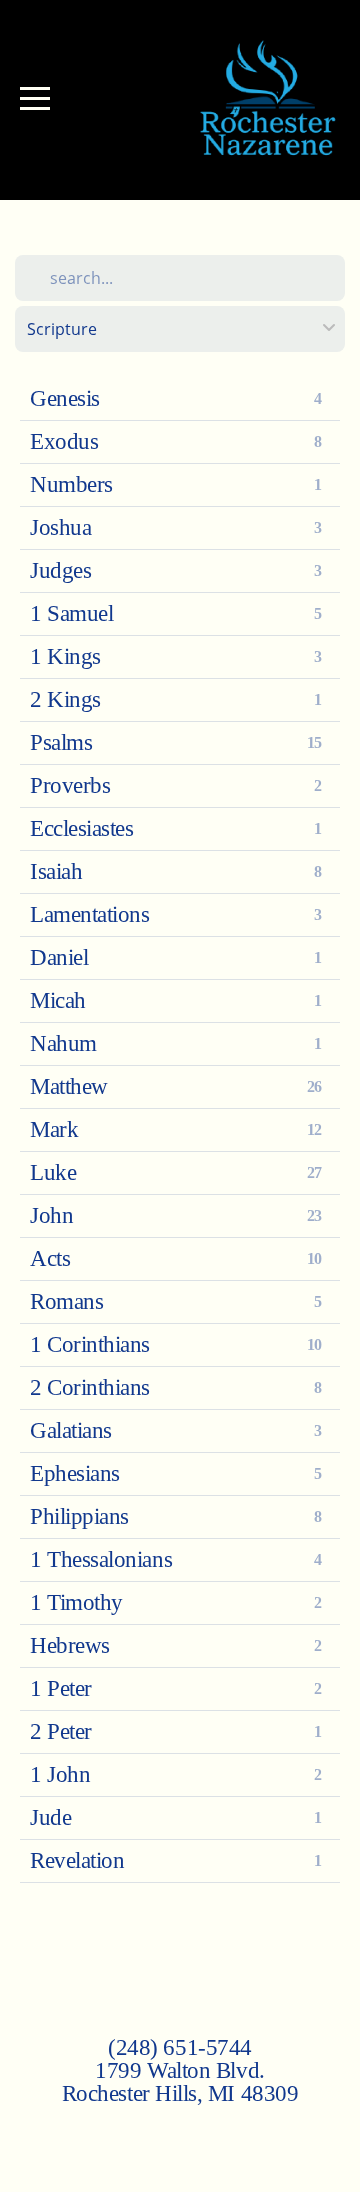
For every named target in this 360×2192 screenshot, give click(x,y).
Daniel (59, 957)
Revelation (77, 1860)
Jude (50, 1817)
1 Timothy (76, 1602)
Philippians (79, 1516)
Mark (54, 1129)
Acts (50, 1258)
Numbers (71, 484)
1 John (60, 1774)
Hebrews (70, 1645)
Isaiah (56, 871)
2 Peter (61, 1731)
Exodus (64, 441)
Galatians (71, 1430)
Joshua (60, 527)
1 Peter (61, 1688)
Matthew (69, 1086)
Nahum (63, 1043)
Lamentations (89, 914)
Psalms (61, 742)
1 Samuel (71, 613)
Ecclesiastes (81, 828)
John (51, 1215)
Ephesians (75, 1473)
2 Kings (65, 699)
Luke (53, 1172)
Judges (60, 570)
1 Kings (65, 656)
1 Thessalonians (101, 1559)
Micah (58, 1000)
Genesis (65, 398)
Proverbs (70, 785)
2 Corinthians (90, 1387)
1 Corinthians (90, 1344)
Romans (66, 1301)
